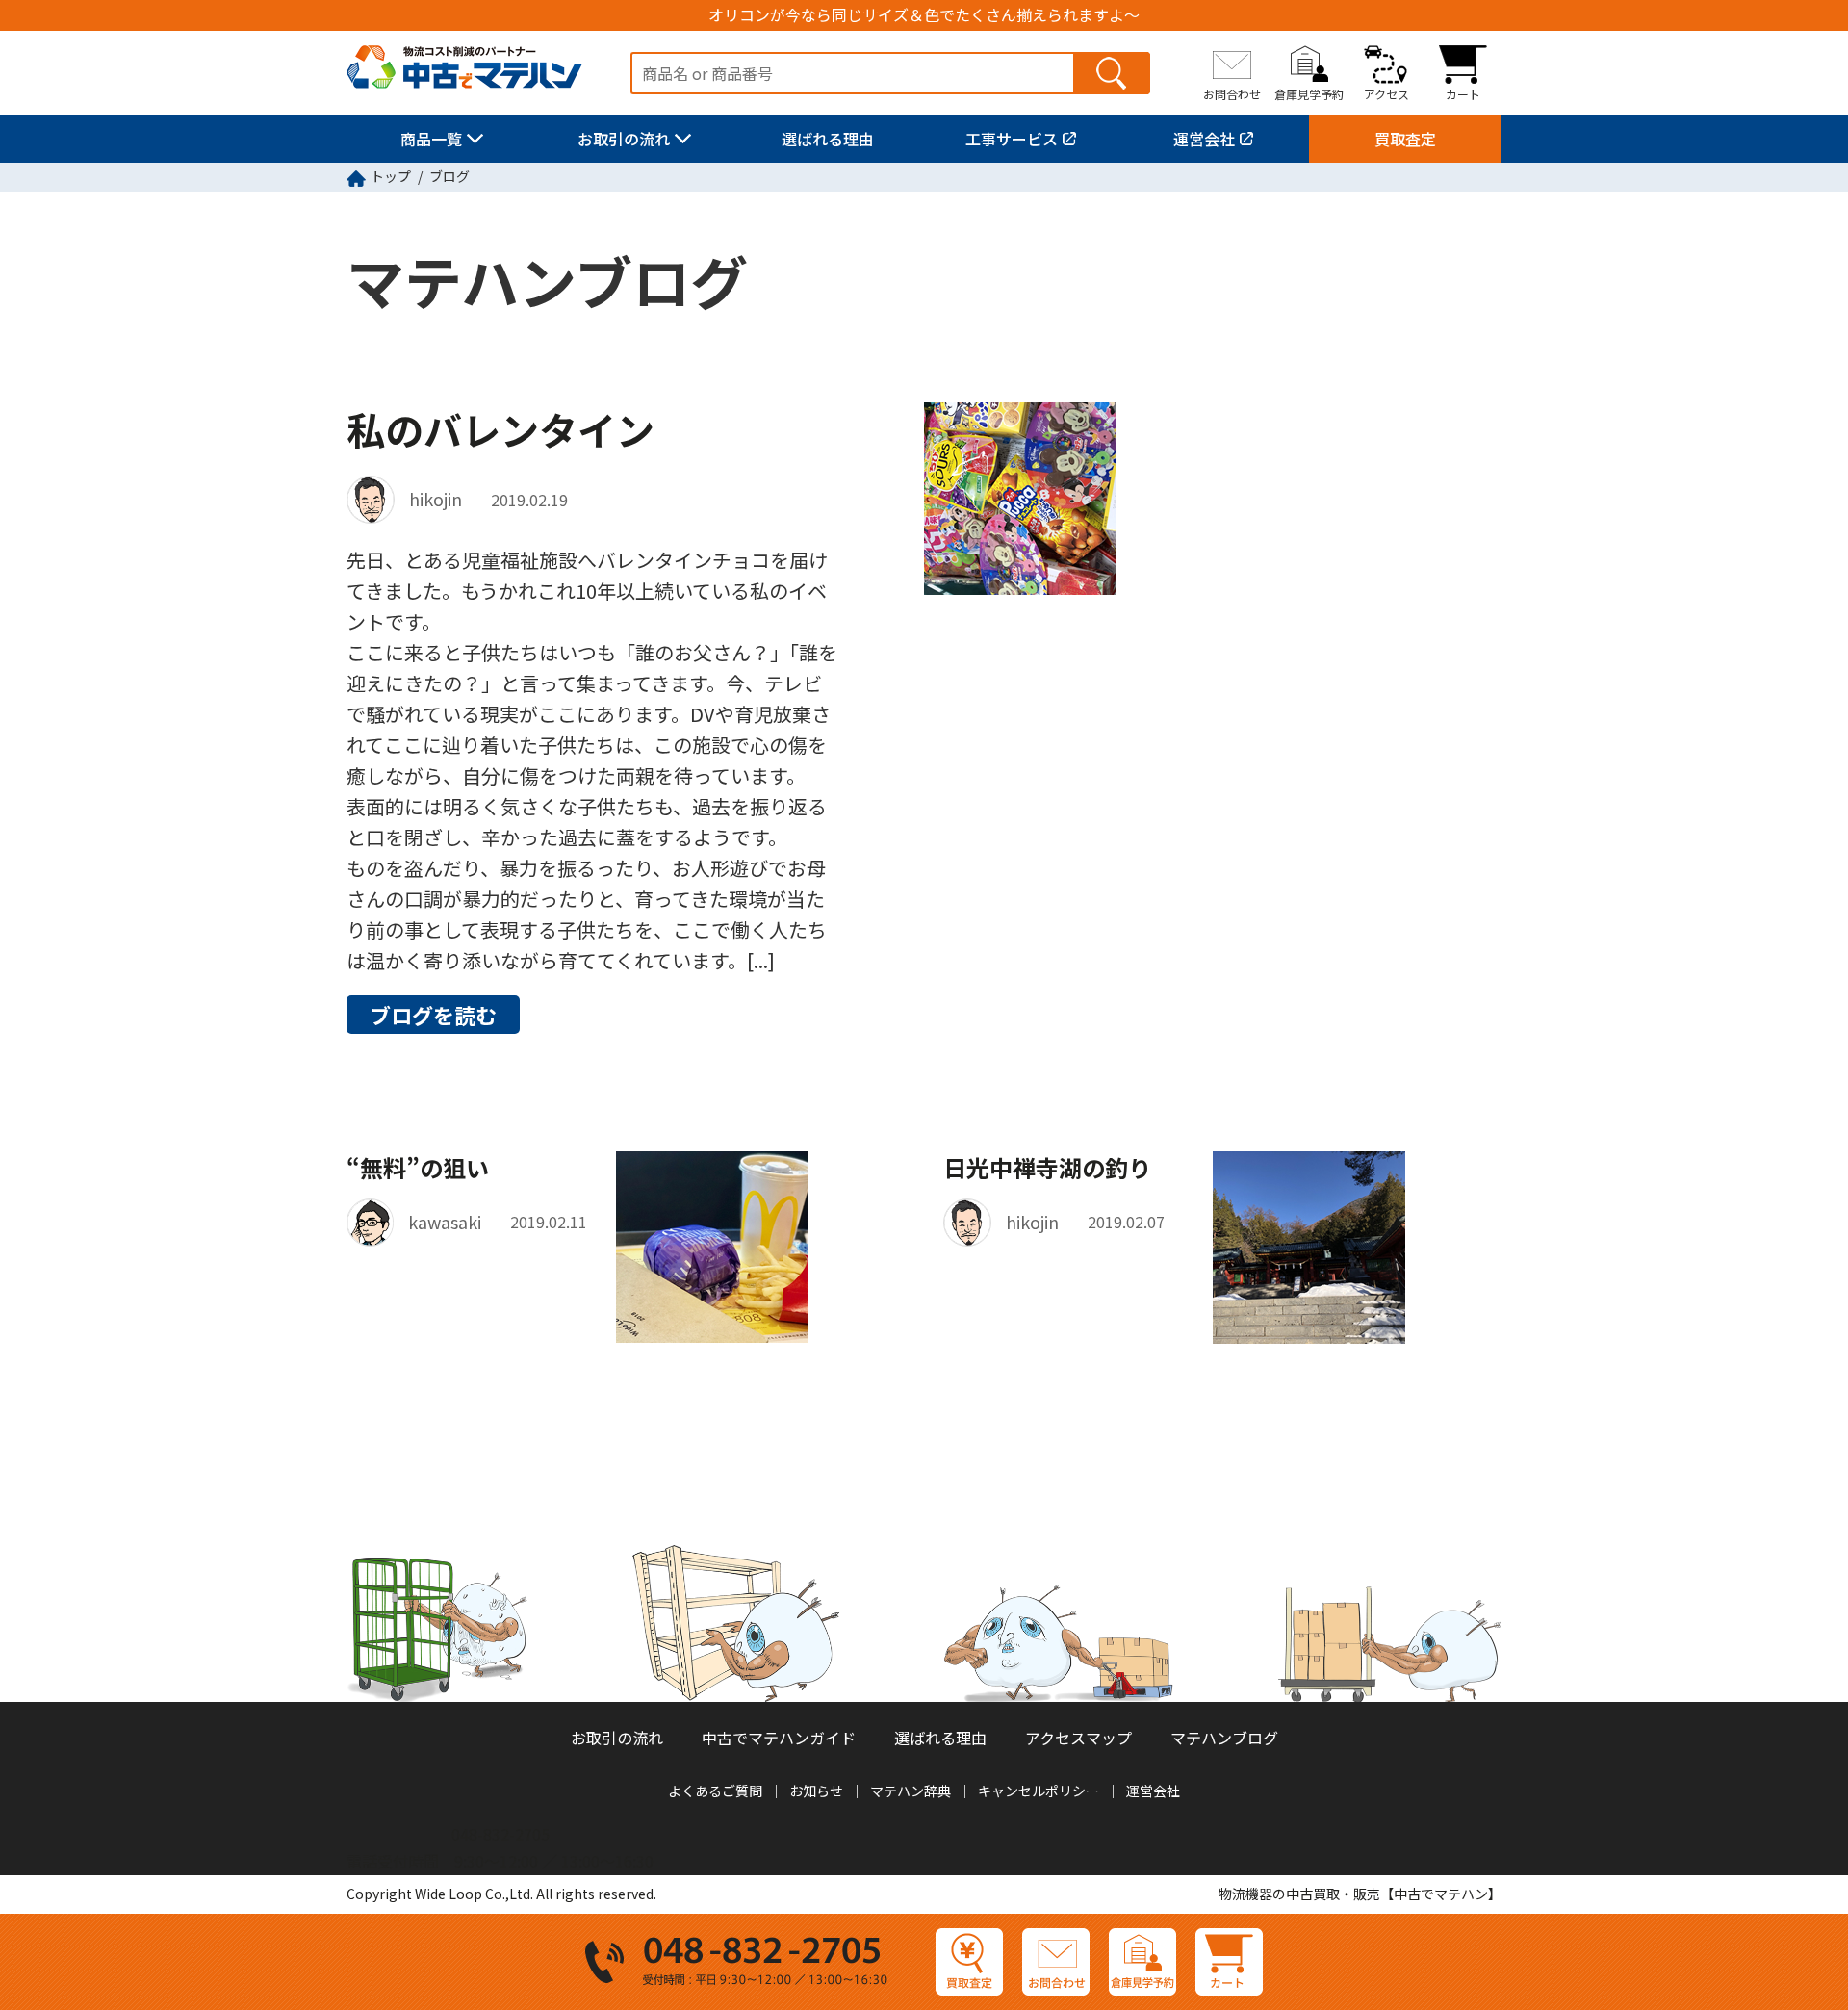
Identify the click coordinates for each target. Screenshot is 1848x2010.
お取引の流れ (624, 139)
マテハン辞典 (911, 1791)
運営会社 (1204, 139)
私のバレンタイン (500, 429)
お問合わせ (1232, 93)
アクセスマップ (1078, 1738)
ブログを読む (433, 1015)
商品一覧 (431, 139)
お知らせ (816, 1791)
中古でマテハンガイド (779, 1738)
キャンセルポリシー (1039, 1791)
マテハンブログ (1224, 1738)
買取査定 (1405, 139)
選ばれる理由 (828, 139)
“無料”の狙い (418, 1167)
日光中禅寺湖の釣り (1047, 1167)
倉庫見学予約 (1309, 93)
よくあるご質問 (715, 1791)
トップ (391, 176)
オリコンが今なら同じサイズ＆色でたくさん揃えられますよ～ (924, 15)
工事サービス (1012, 139)
